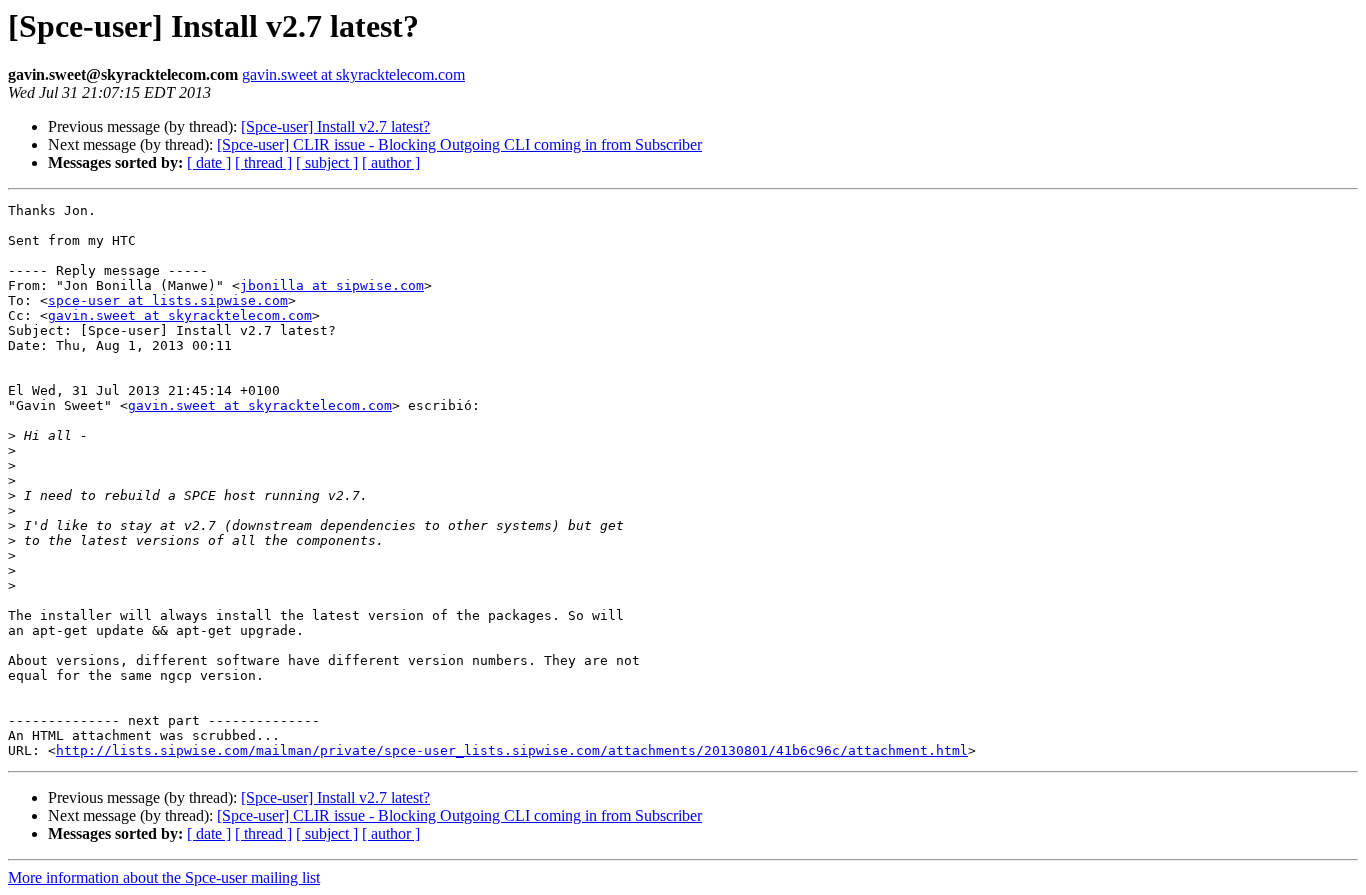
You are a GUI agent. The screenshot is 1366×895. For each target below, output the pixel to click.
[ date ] (209, 162)
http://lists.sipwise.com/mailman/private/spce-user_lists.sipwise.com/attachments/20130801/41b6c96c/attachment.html (512, 750)
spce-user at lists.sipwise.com (168, 300)
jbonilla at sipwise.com (332, 285)
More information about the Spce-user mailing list (164, 877)
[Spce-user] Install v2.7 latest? (335, 126)
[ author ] (391, 162)
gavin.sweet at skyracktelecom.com (353, 74)
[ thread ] (263, 162)
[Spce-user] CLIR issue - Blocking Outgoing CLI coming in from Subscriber (459, 144)
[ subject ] (327, 162)
